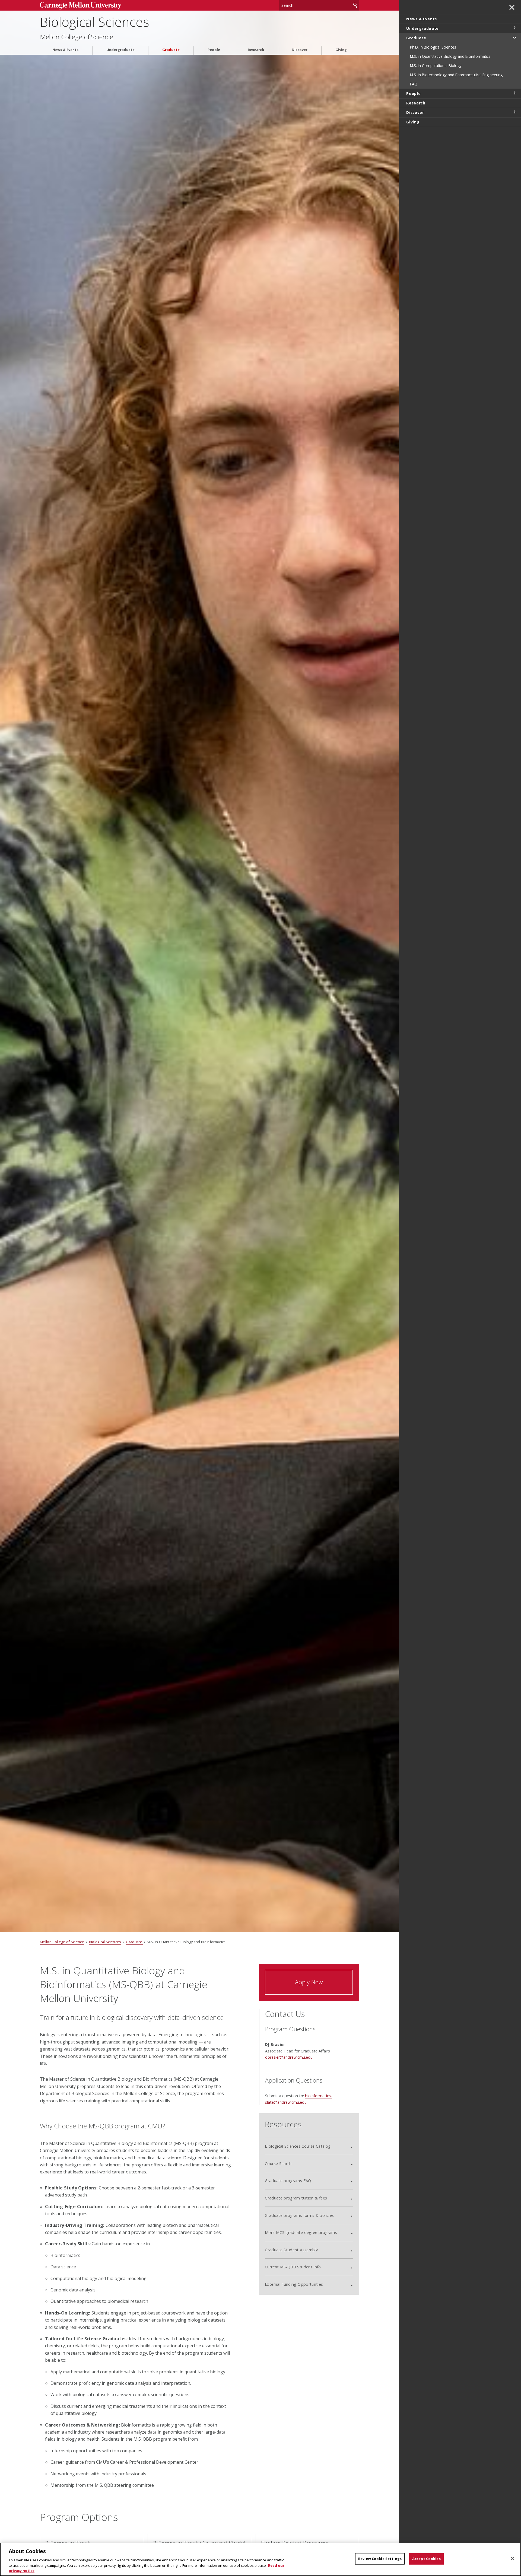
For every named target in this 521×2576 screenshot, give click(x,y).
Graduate (171, 50)
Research (256, 50)
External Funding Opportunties (294, 2284)
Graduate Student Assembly (291, 2250)
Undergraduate (120, 50)
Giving (341, 50)
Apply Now (309, 1982)
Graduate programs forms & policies (299, 2215)
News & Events (65, 50)
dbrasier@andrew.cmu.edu (289, 2057)
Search (355, 5)
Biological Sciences (95, 22)
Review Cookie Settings (380, 2559)
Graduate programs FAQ (288, 2181)
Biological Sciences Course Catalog (298, 2146)
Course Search (278, 2164)
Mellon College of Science (77, 37)
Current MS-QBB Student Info (293, 2267)
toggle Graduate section (514, 37)
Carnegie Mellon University (81, 6)
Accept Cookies (426, 2559)
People (214, 50)
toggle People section (514, 93)
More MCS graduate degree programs (301, 2232)
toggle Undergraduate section (514, 28)
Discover (300, 50)
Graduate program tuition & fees (296, 2198)
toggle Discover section (514, 112)
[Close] (512, 2559)
